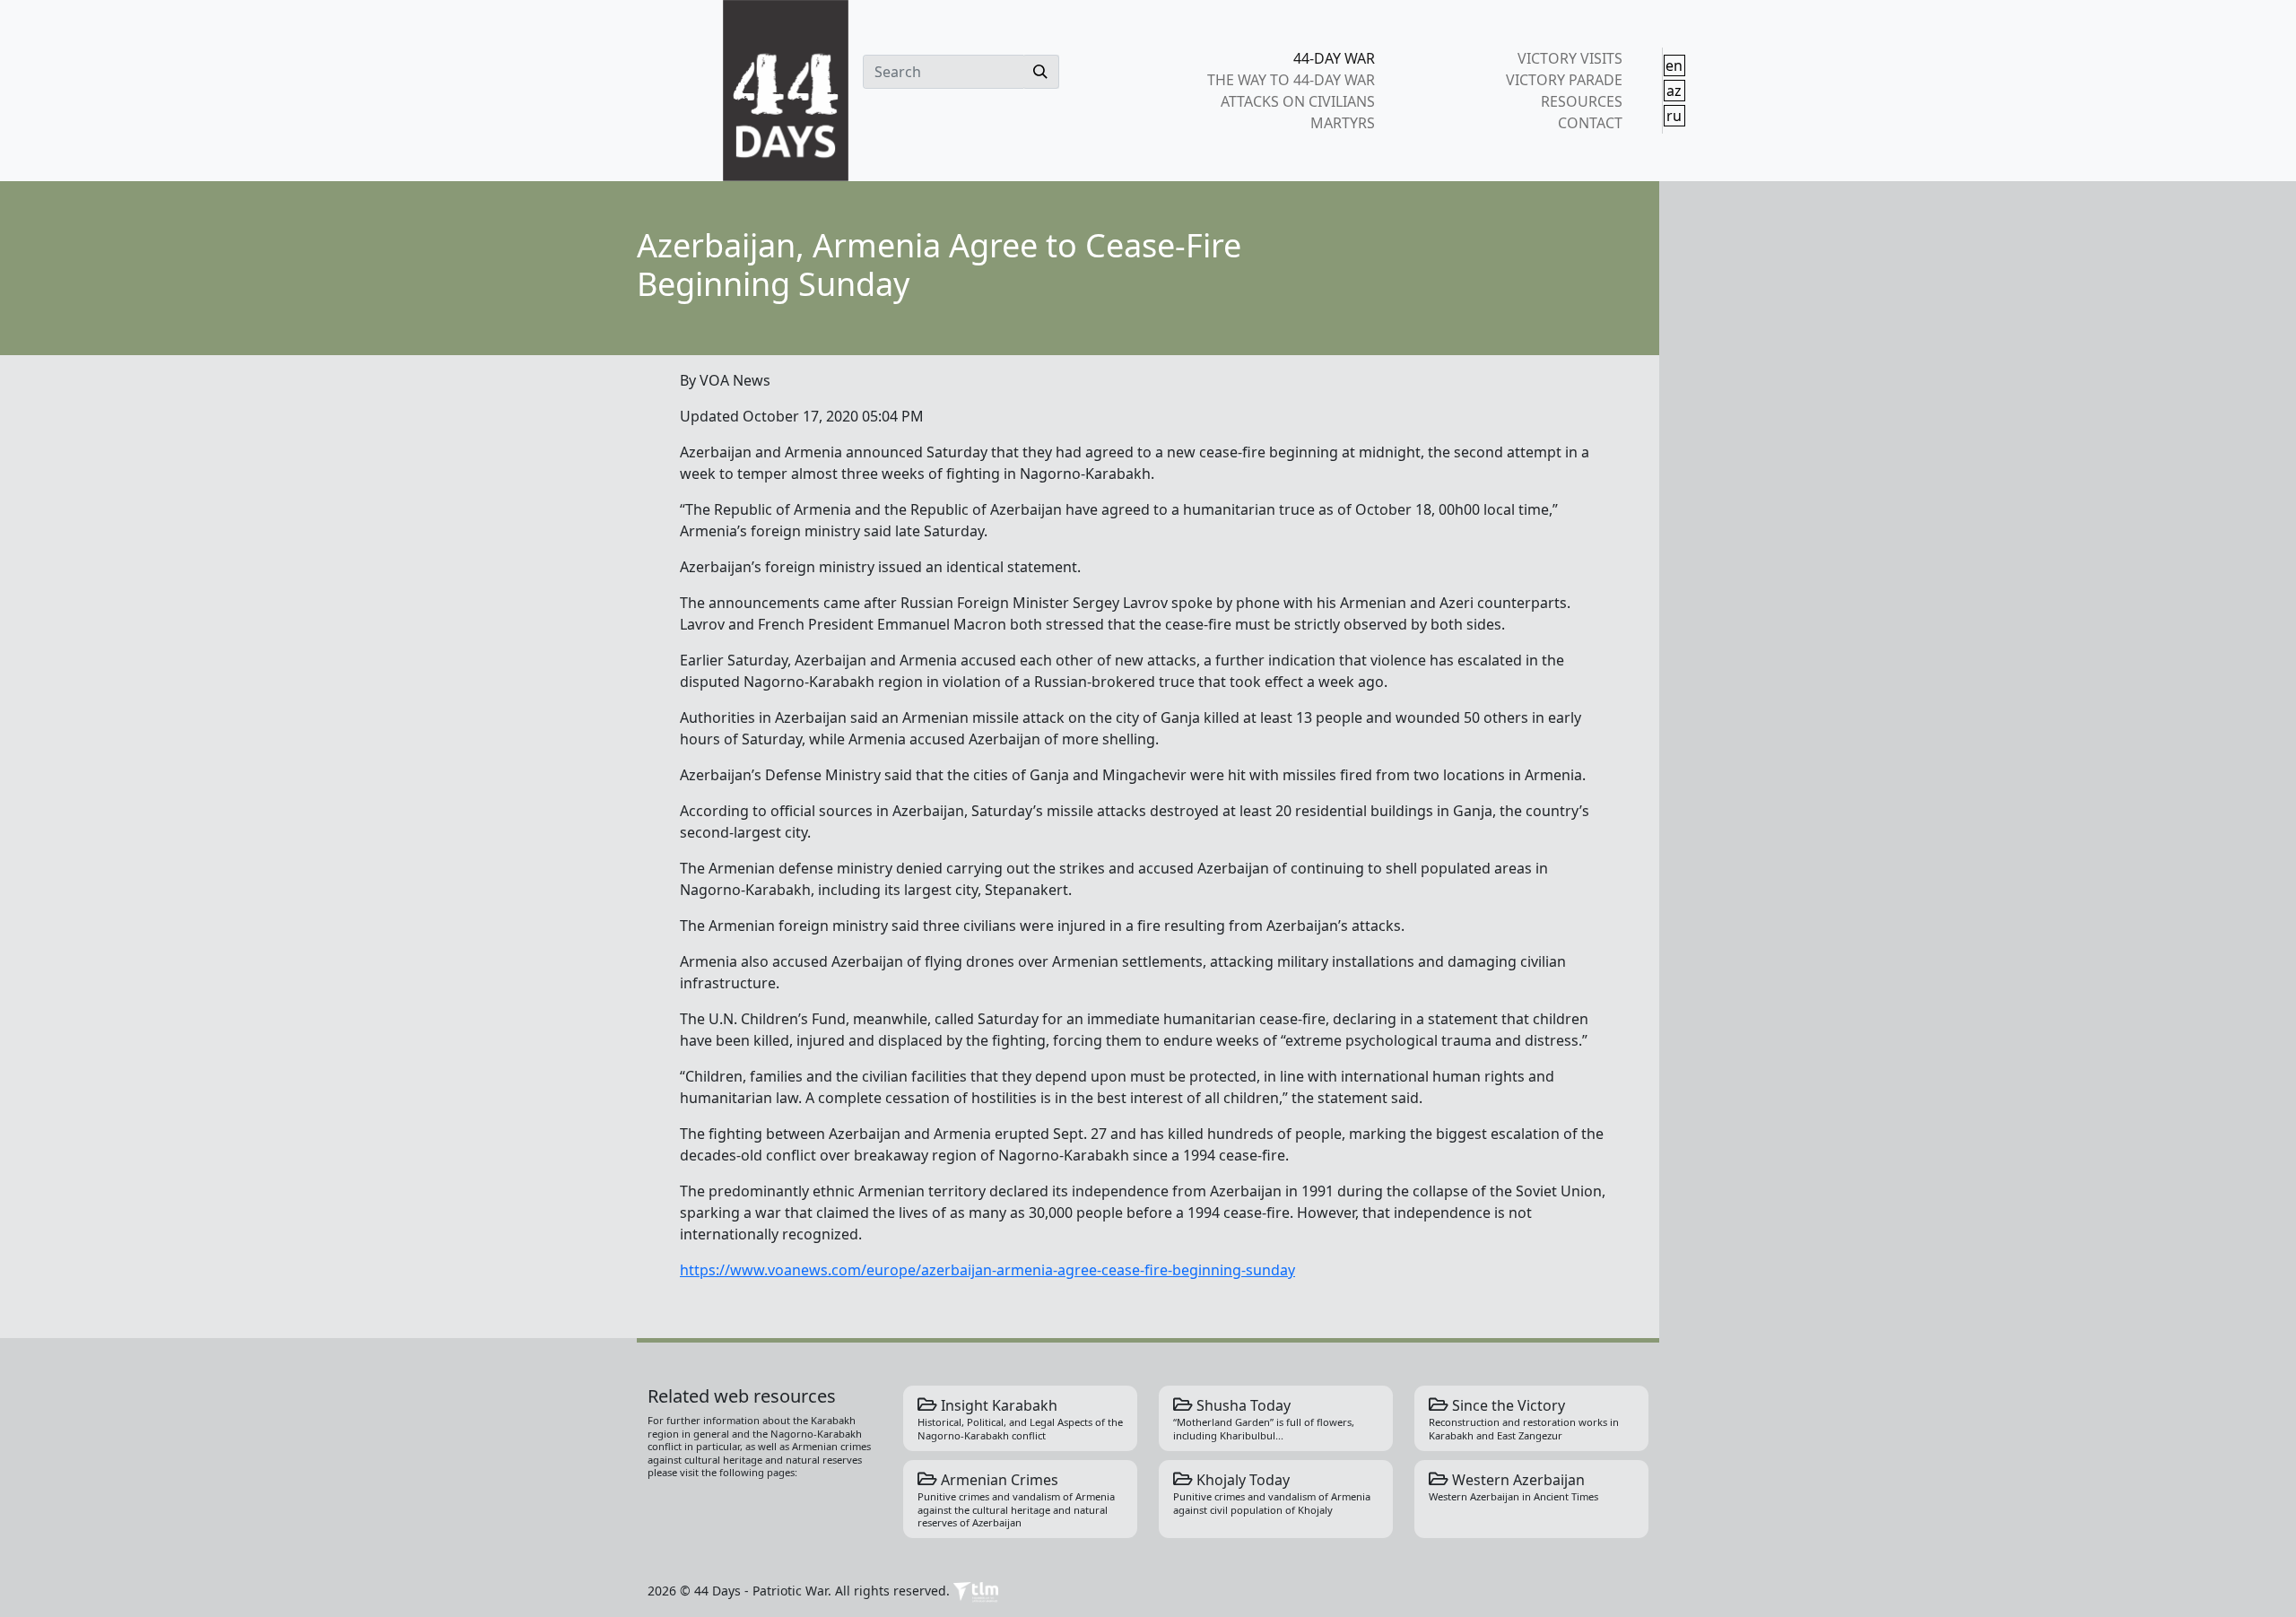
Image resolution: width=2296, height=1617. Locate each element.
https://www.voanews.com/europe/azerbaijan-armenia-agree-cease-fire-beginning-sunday (987, 1270)
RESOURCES (1581, 101)
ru (1674, 116)
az (1674, 91)
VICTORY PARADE (1564, 80)
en (1674, 65)
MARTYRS (1343, 123)
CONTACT (1590, 123)
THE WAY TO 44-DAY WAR (1291, 80)
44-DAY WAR (1334, 58)
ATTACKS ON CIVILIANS (1298, 101)
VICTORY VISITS (1570, 58)
